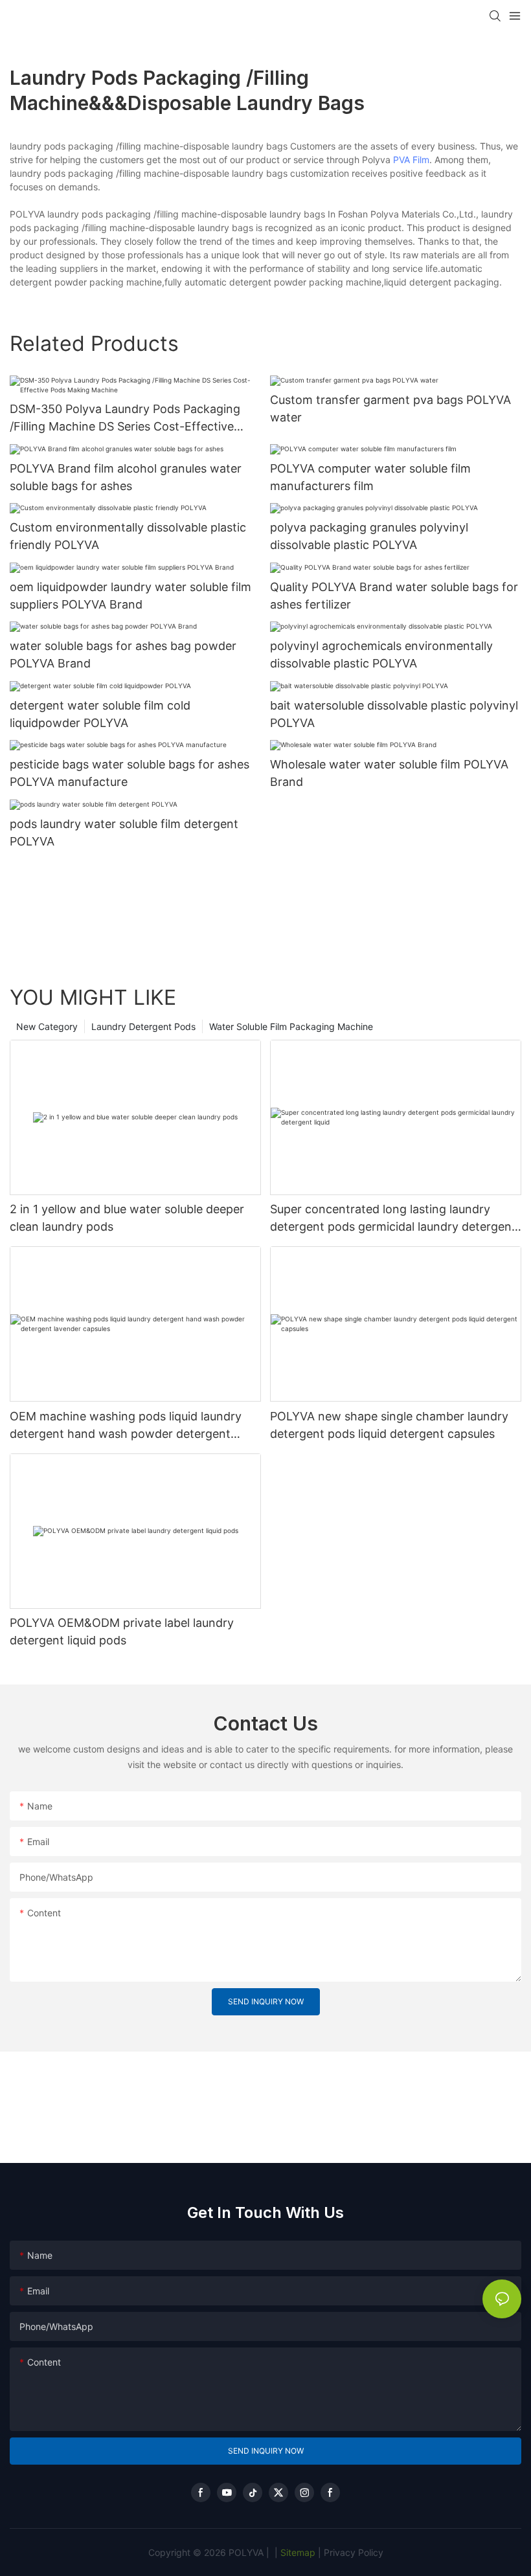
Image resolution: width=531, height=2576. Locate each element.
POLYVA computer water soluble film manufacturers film (370, 477)
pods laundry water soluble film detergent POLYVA (124, 833)
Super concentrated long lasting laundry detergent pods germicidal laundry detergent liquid (393, 1219)
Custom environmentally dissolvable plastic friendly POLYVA (128, 536)
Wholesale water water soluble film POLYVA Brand (389, 773)
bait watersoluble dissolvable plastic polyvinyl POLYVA (394, 714)
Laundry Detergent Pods (143, 1026)
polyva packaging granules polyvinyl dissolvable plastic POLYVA (369, 536)
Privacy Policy (354, 2552)
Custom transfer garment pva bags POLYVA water (390, 409)
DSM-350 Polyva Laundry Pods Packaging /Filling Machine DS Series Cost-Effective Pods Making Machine (125, 419)
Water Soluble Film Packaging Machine (291, 1026)
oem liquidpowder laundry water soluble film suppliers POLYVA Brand (130, 596)
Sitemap (297, 2552)
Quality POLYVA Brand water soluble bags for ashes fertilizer (394, 596)
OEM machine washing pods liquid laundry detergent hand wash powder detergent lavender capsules (126, 1426)
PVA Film (411, 160)
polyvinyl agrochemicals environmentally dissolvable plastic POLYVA (381, 655)
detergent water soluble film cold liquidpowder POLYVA (100, 714)
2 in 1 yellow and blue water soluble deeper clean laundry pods (127, 1218)
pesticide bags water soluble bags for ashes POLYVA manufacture (130, 773)
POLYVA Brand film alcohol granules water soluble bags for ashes (126, 477)
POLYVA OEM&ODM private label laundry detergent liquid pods (122, 1631)
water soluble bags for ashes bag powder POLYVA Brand (123, 655)
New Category (47, 1026)
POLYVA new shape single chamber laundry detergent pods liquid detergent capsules (389, 1425)
